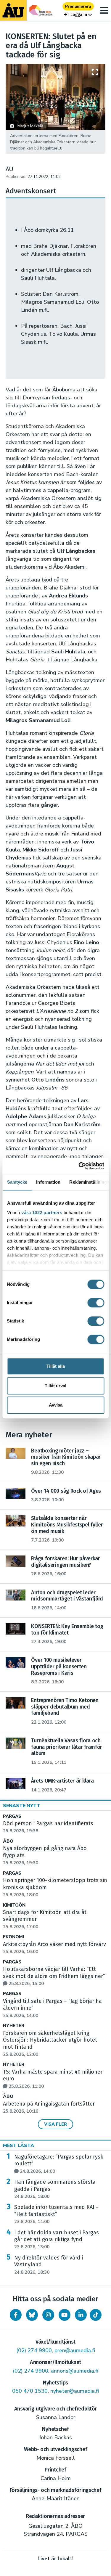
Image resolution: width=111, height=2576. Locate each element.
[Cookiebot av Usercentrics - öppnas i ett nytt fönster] (79, 1166)
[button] (78, 15)
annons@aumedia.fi (75, 2371)
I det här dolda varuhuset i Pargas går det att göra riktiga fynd (57, 2240)
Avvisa (56, 1405)
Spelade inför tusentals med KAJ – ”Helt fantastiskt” (56, 2214)
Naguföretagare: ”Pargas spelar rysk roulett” (59, 2164)
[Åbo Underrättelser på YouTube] (65, 2315)
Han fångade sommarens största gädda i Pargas (55, 2189)
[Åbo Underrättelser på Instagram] (48, 2315)
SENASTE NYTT (22, 1806)
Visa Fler (55, 2124)
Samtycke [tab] (17, 1182)
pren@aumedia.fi (75, 2350)
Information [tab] (48, 1182)
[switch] (96, 1303)
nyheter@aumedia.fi (75, 2391)
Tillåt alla (56, 1366)
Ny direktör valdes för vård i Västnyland (49, 2265)
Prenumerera (78, 6)
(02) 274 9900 (34, 2350)
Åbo (8, 1841)
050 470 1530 (30, 2391)
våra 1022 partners (42, 1213)
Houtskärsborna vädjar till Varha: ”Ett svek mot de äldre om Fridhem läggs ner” (54, 1976)
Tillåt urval (55, 1386)
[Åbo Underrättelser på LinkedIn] (81, 2315)
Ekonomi (13, 1937)
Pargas (12, 1816)
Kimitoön (14, 1905)
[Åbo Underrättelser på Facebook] (16, 2315)
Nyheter (14, 2026)
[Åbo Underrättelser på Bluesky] (32, 2315)
